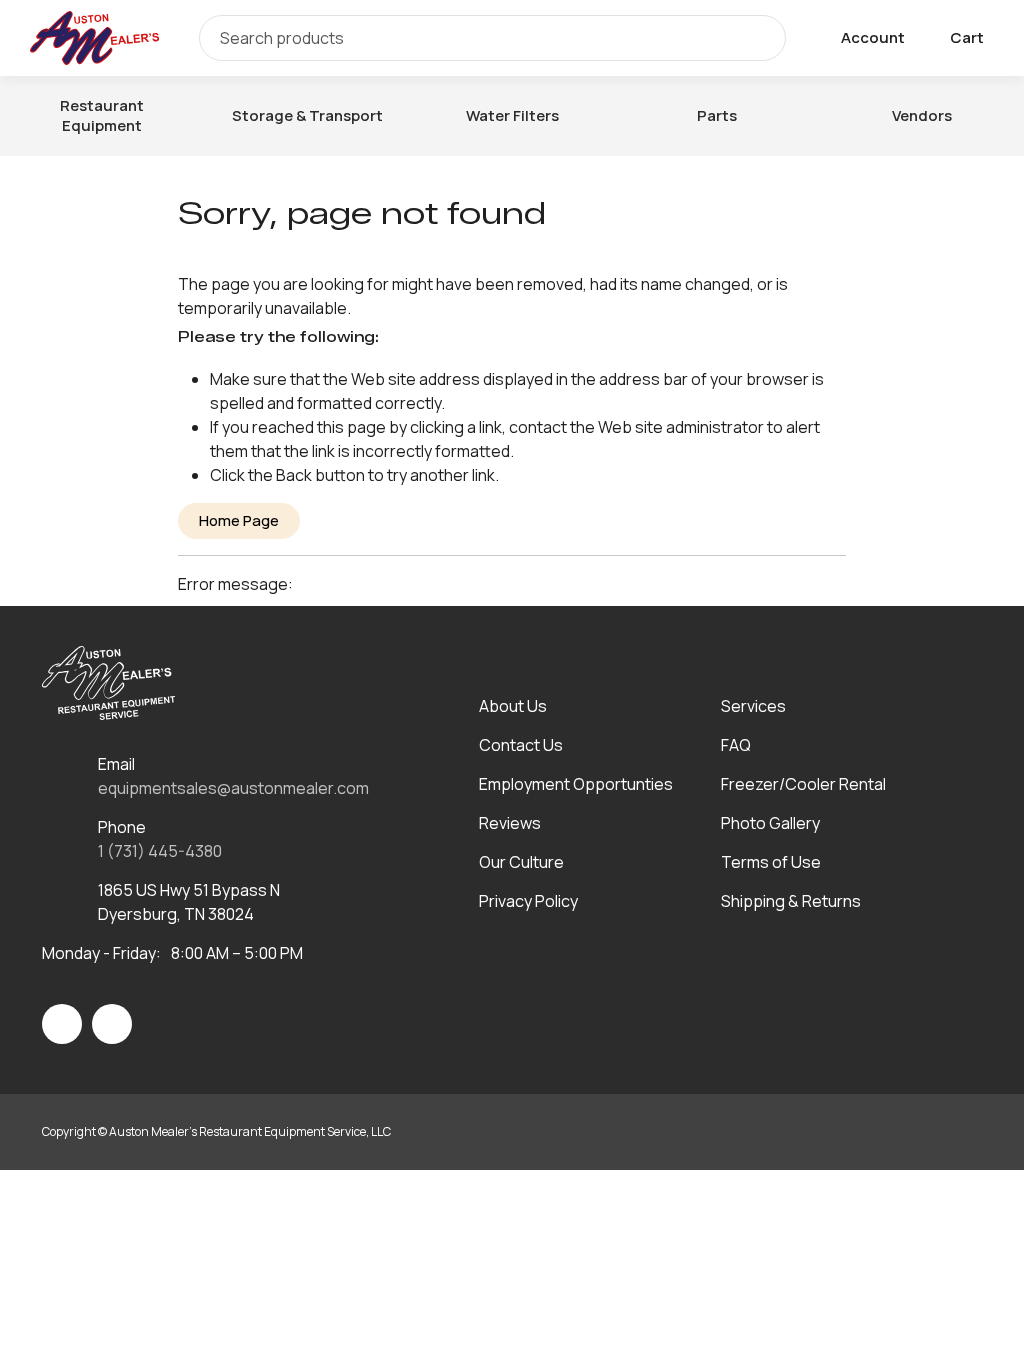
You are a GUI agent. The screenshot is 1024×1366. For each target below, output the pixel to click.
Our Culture (521, 862)
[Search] (756, 38)
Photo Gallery (770, 823)
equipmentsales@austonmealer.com (233, 788)
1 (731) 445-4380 (160, 851)
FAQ (736, 745)
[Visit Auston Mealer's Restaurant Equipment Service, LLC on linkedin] (112, 1024)
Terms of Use (771, 862)
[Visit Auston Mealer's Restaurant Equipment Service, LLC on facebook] (62, 1024)
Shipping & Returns (791, 901)
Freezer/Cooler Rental (803, 784)
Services (753, 706)
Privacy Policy (528, 901)
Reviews (510, 823)
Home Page (239, 520)
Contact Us (521, 745)
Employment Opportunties (576, 784)
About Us (513, 706)
